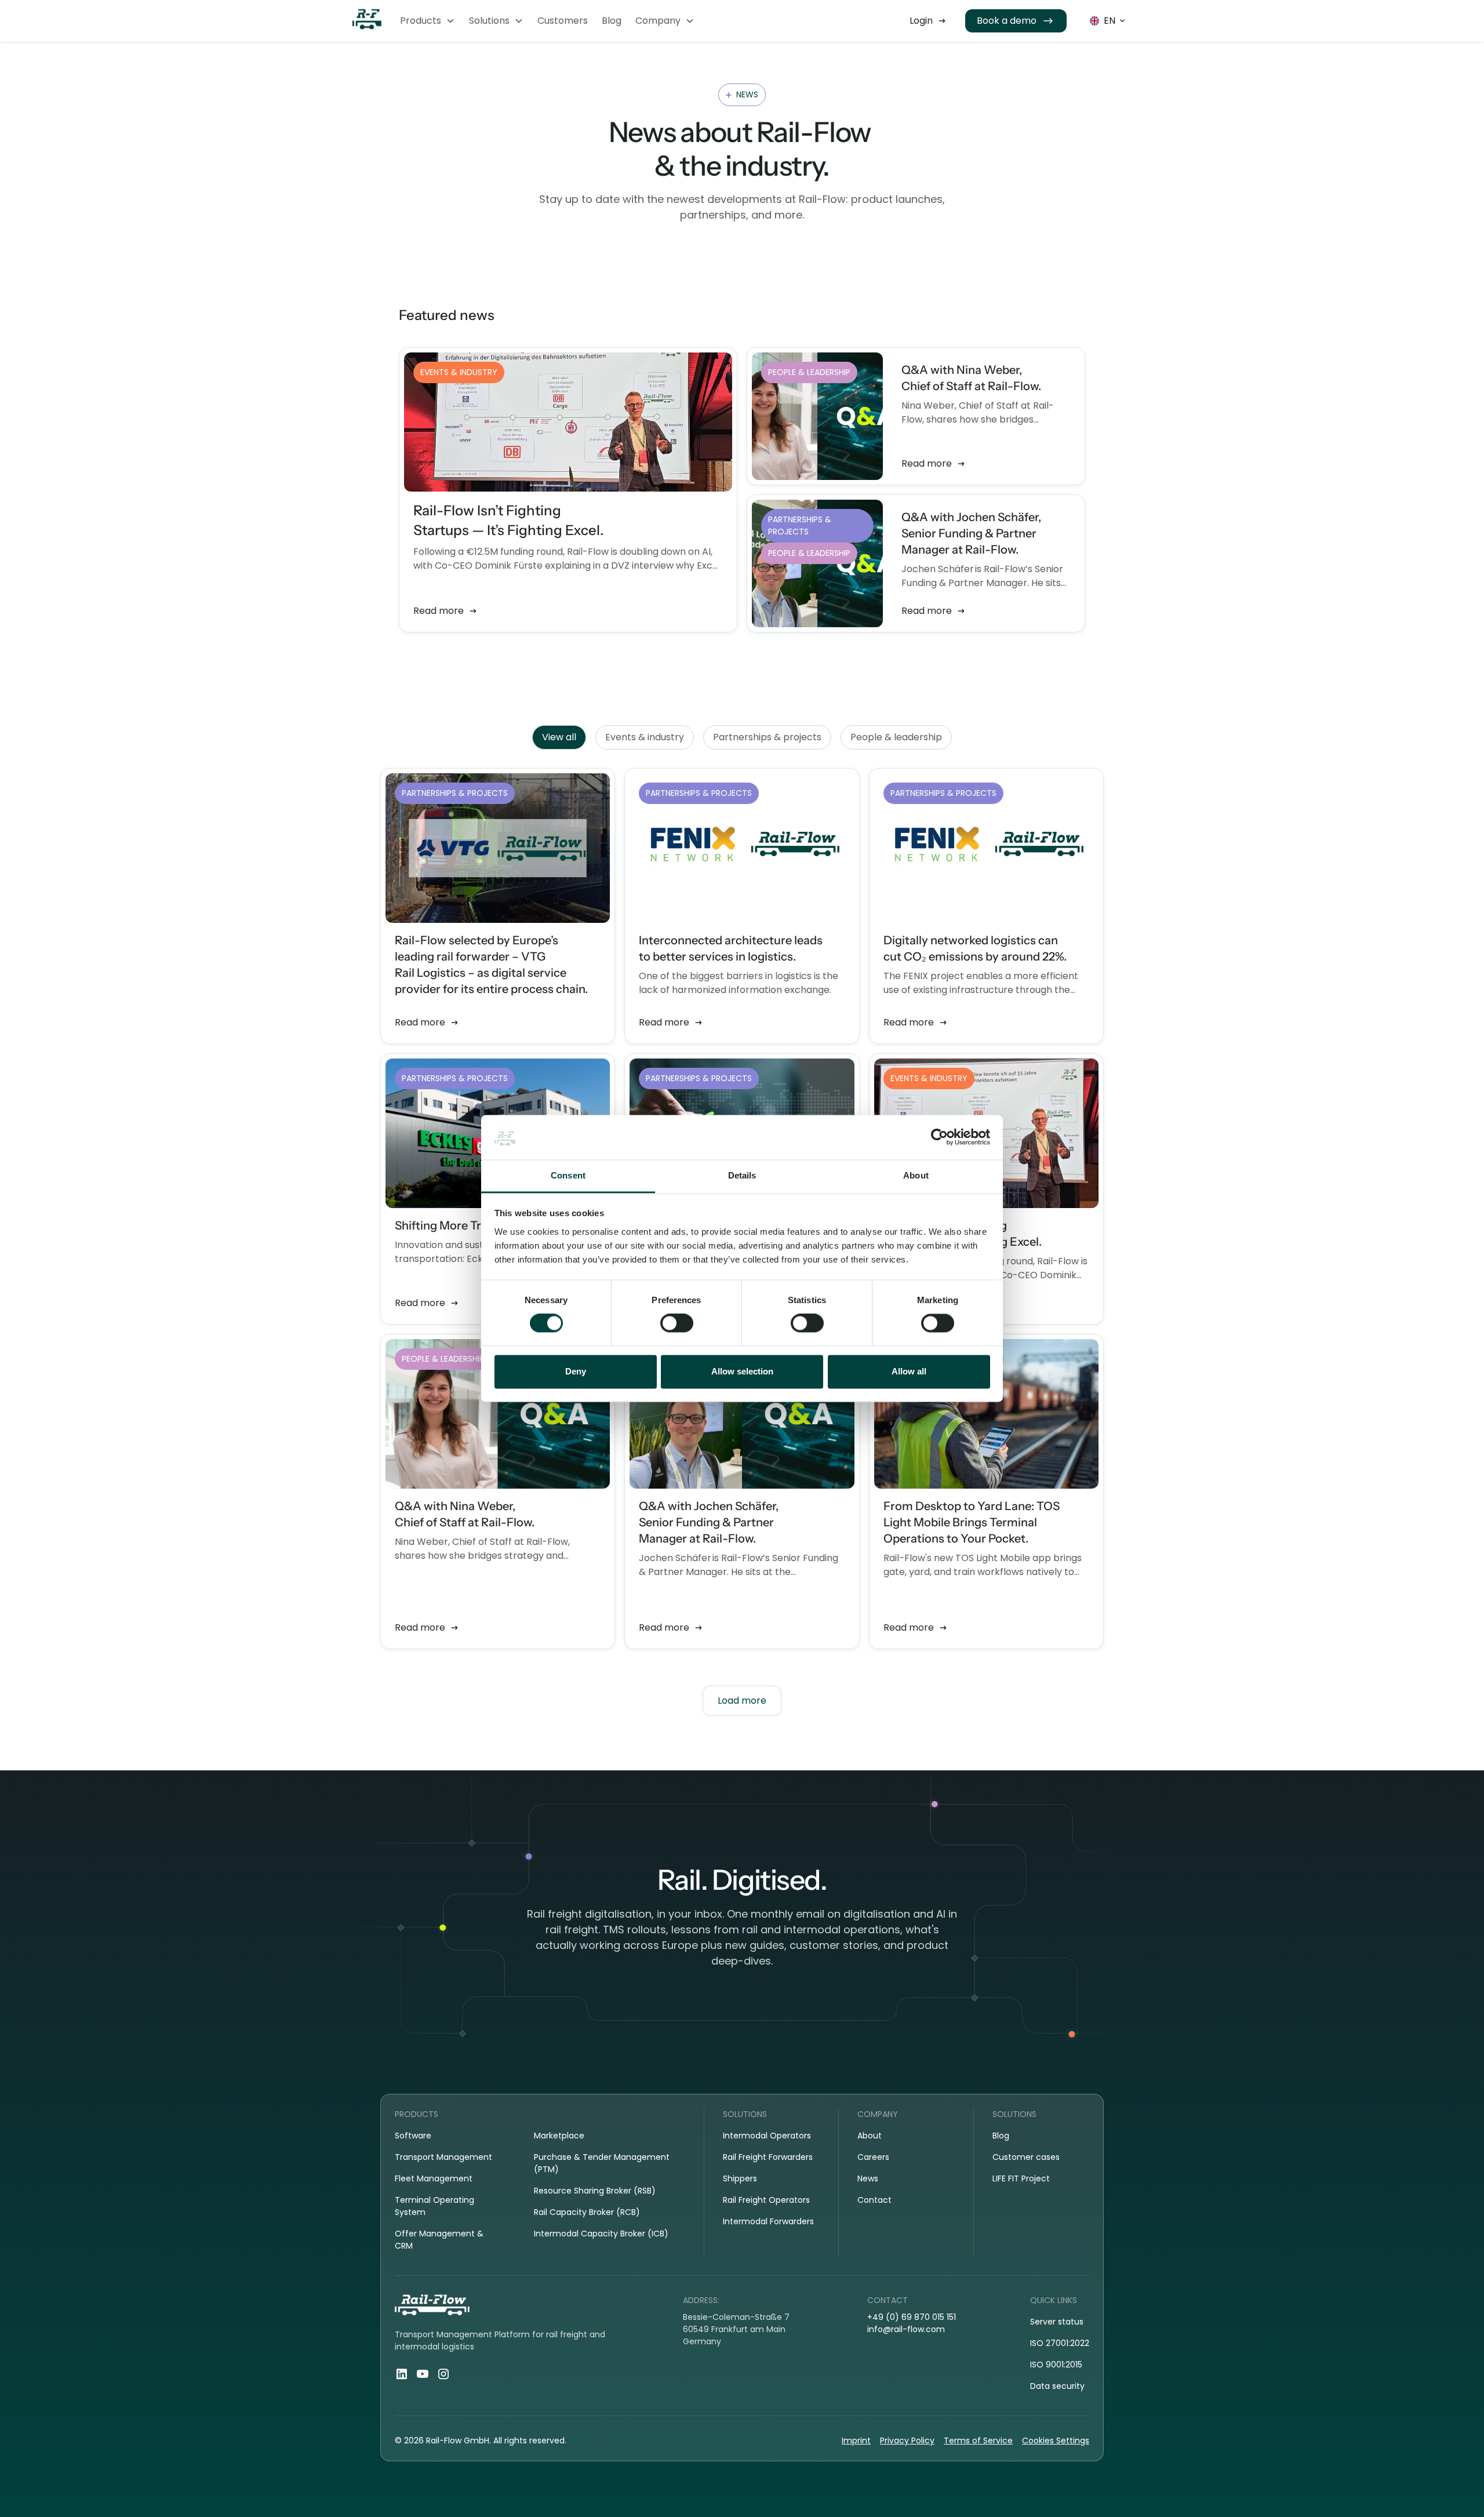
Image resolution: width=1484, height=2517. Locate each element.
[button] (428, 21)
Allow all (909, 1371)
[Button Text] (928, 21)
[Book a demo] (1016, 21)
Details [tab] (742, 1175)
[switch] (677, 1323)
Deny (576, 1371)
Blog (612, 21)
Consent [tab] (568, 1175)
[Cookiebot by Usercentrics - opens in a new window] (939, 1137)
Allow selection (742, 1371)
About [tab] (916, 1175)
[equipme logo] (367, 21)
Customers (563, 21)
